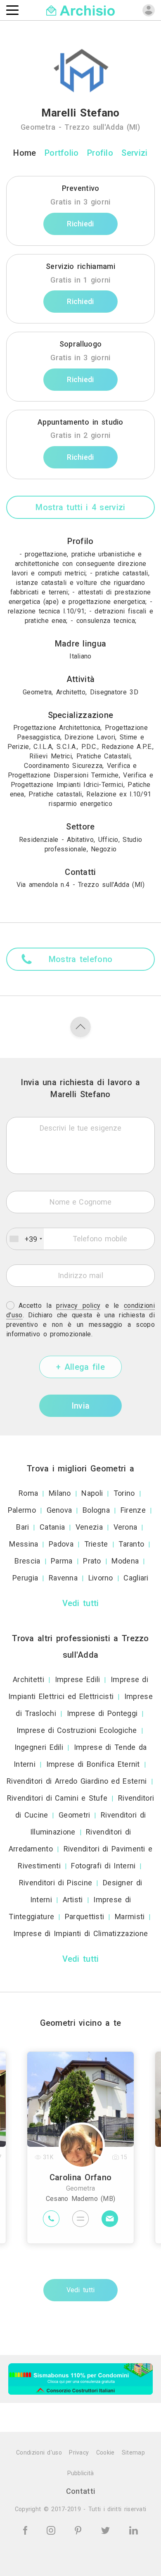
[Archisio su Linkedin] (134, 2530)
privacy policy (78, 1306)
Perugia (25, 1578)
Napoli (92, 1493)
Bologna (96, 1510)
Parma (62, 1561)
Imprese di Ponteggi (102, 1713)
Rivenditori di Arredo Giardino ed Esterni (77, 1781)
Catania (52, 1527)
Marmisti (130, 1917)
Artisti (73, 1900)
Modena (125, 1561)
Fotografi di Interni (103, 1866)
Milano (60, 1493)
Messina (24, 1544)
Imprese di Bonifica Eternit (93, 1764)
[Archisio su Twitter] (107, 2530)
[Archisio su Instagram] (52, 2530)
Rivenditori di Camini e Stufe (57, 1798)
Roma (28, 1493)
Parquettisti (85, 1917)
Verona (125, 1527)
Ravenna (63, 1578)
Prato (92, 1561)
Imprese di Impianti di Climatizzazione (80, 1933)
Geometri (74, 1815)
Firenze (133, 1510)
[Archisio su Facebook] (27, 2530)
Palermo (22, 1510)
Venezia (89, 1527)
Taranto (131, 1544)
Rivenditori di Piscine (56, 1883)
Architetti (28, 1679)
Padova (61, 1544)
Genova (59, 1510)
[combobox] (25, 1239)
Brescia (27, 1561)
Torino (124, 1493)
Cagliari (136, 1578)
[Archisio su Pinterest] (79, 2530)
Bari (22, 1527)
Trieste (96, 1544)
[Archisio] (81, 10)
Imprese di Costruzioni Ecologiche (77, 1730)
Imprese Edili (78, 1679)
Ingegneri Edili (39, 1747)
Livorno (101, 1578)
